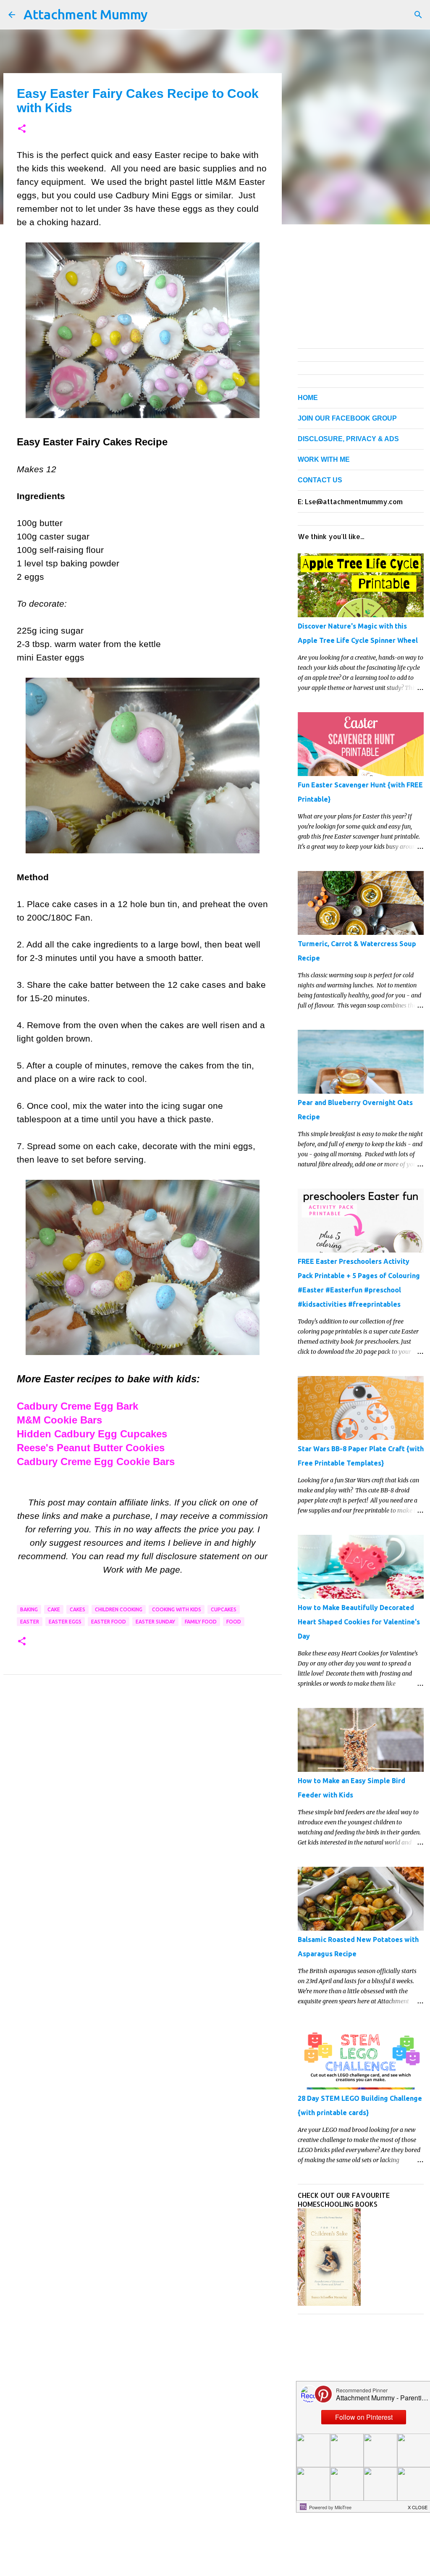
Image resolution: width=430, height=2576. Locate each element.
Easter (30, 1622)
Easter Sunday (155, 1622)
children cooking (119, 1609)
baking (29, 1609)
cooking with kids (177, 1609)
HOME (308, 398)
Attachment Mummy (86, 14)
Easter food (109, 1622)
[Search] (418, 15)
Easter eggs (65, 1622)
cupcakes (224, 1609)
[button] (22, 129)
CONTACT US (320, 480)
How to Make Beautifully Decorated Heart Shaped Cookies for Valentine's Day (359, 1622)
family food (201, 1622)
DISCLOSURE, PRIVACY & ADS (348, 439)
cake (54, 1609)
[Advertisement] (143, 1764)
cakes (77, 1609)
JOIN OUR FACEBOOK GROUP (347, 418)
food (234, 1622)
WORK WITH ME (324, 459)
